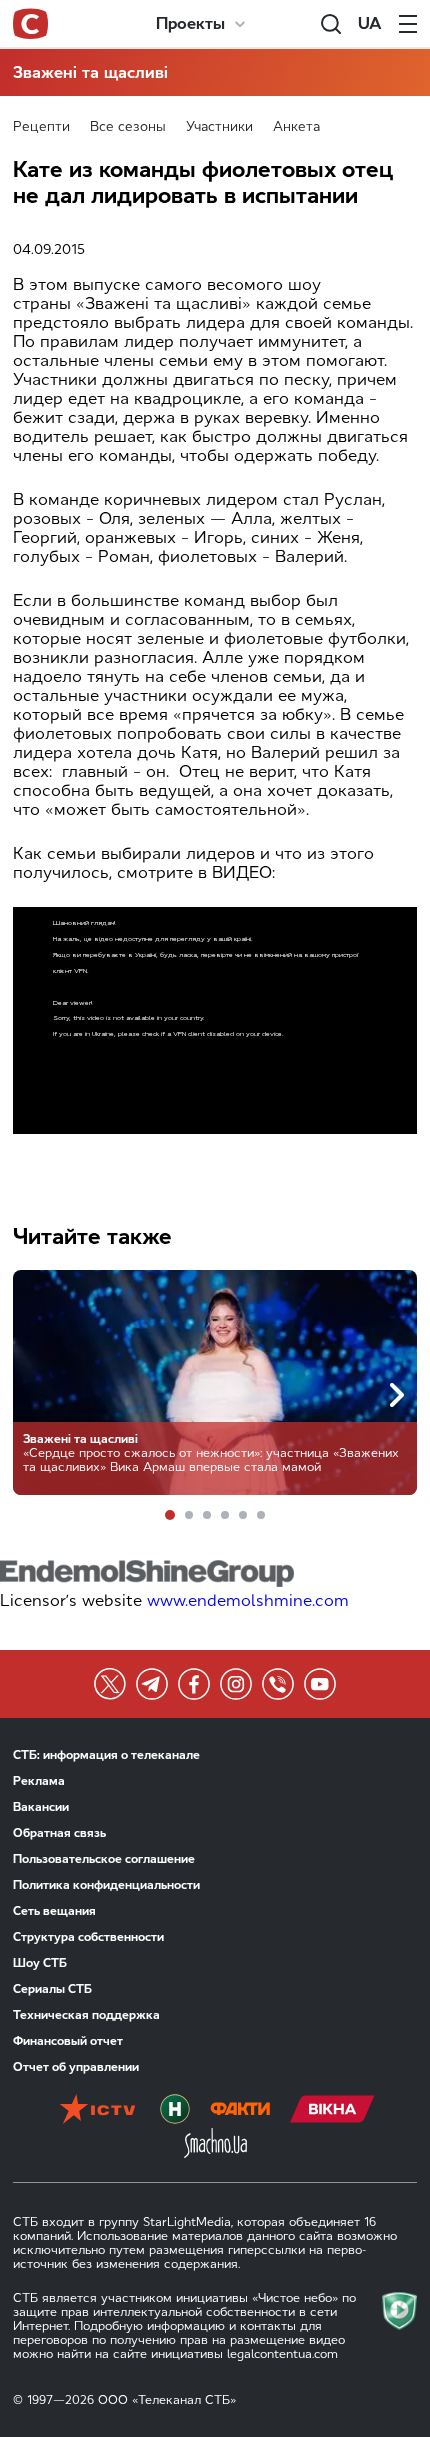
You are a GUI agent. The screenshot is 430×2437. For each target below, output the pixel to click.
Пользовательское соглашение (104, 1859)
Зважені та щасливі (90, 72)
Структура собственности (88, 1937)
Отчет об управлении (76, 2067)
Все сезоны (128, 126)
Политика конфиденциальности (106, 1885)
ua (370, 23)
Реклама (39, 1781)
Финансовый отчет (68, 2041)
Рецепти (41, 126)
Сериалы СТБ (52, 1989)
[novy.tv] (175, 2111)
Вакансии (41, 1807)
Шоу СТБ (40, 1963)
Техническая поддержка (86, 2015)
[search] (331, 24)
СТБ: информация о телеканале (106, 1755)
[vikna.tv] (332, 2111)
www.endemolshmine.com (248, 1600)
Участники (219, 126)
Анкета (296, 126)
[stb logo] (30, 24)
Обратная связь (59, 1833)
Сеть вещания (54, 1911)
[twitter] (110, 1684)
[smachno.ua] (215, 2145)
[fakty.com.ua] (240, 2111)
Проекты (190, 23)
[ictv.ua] (97, 2111)
